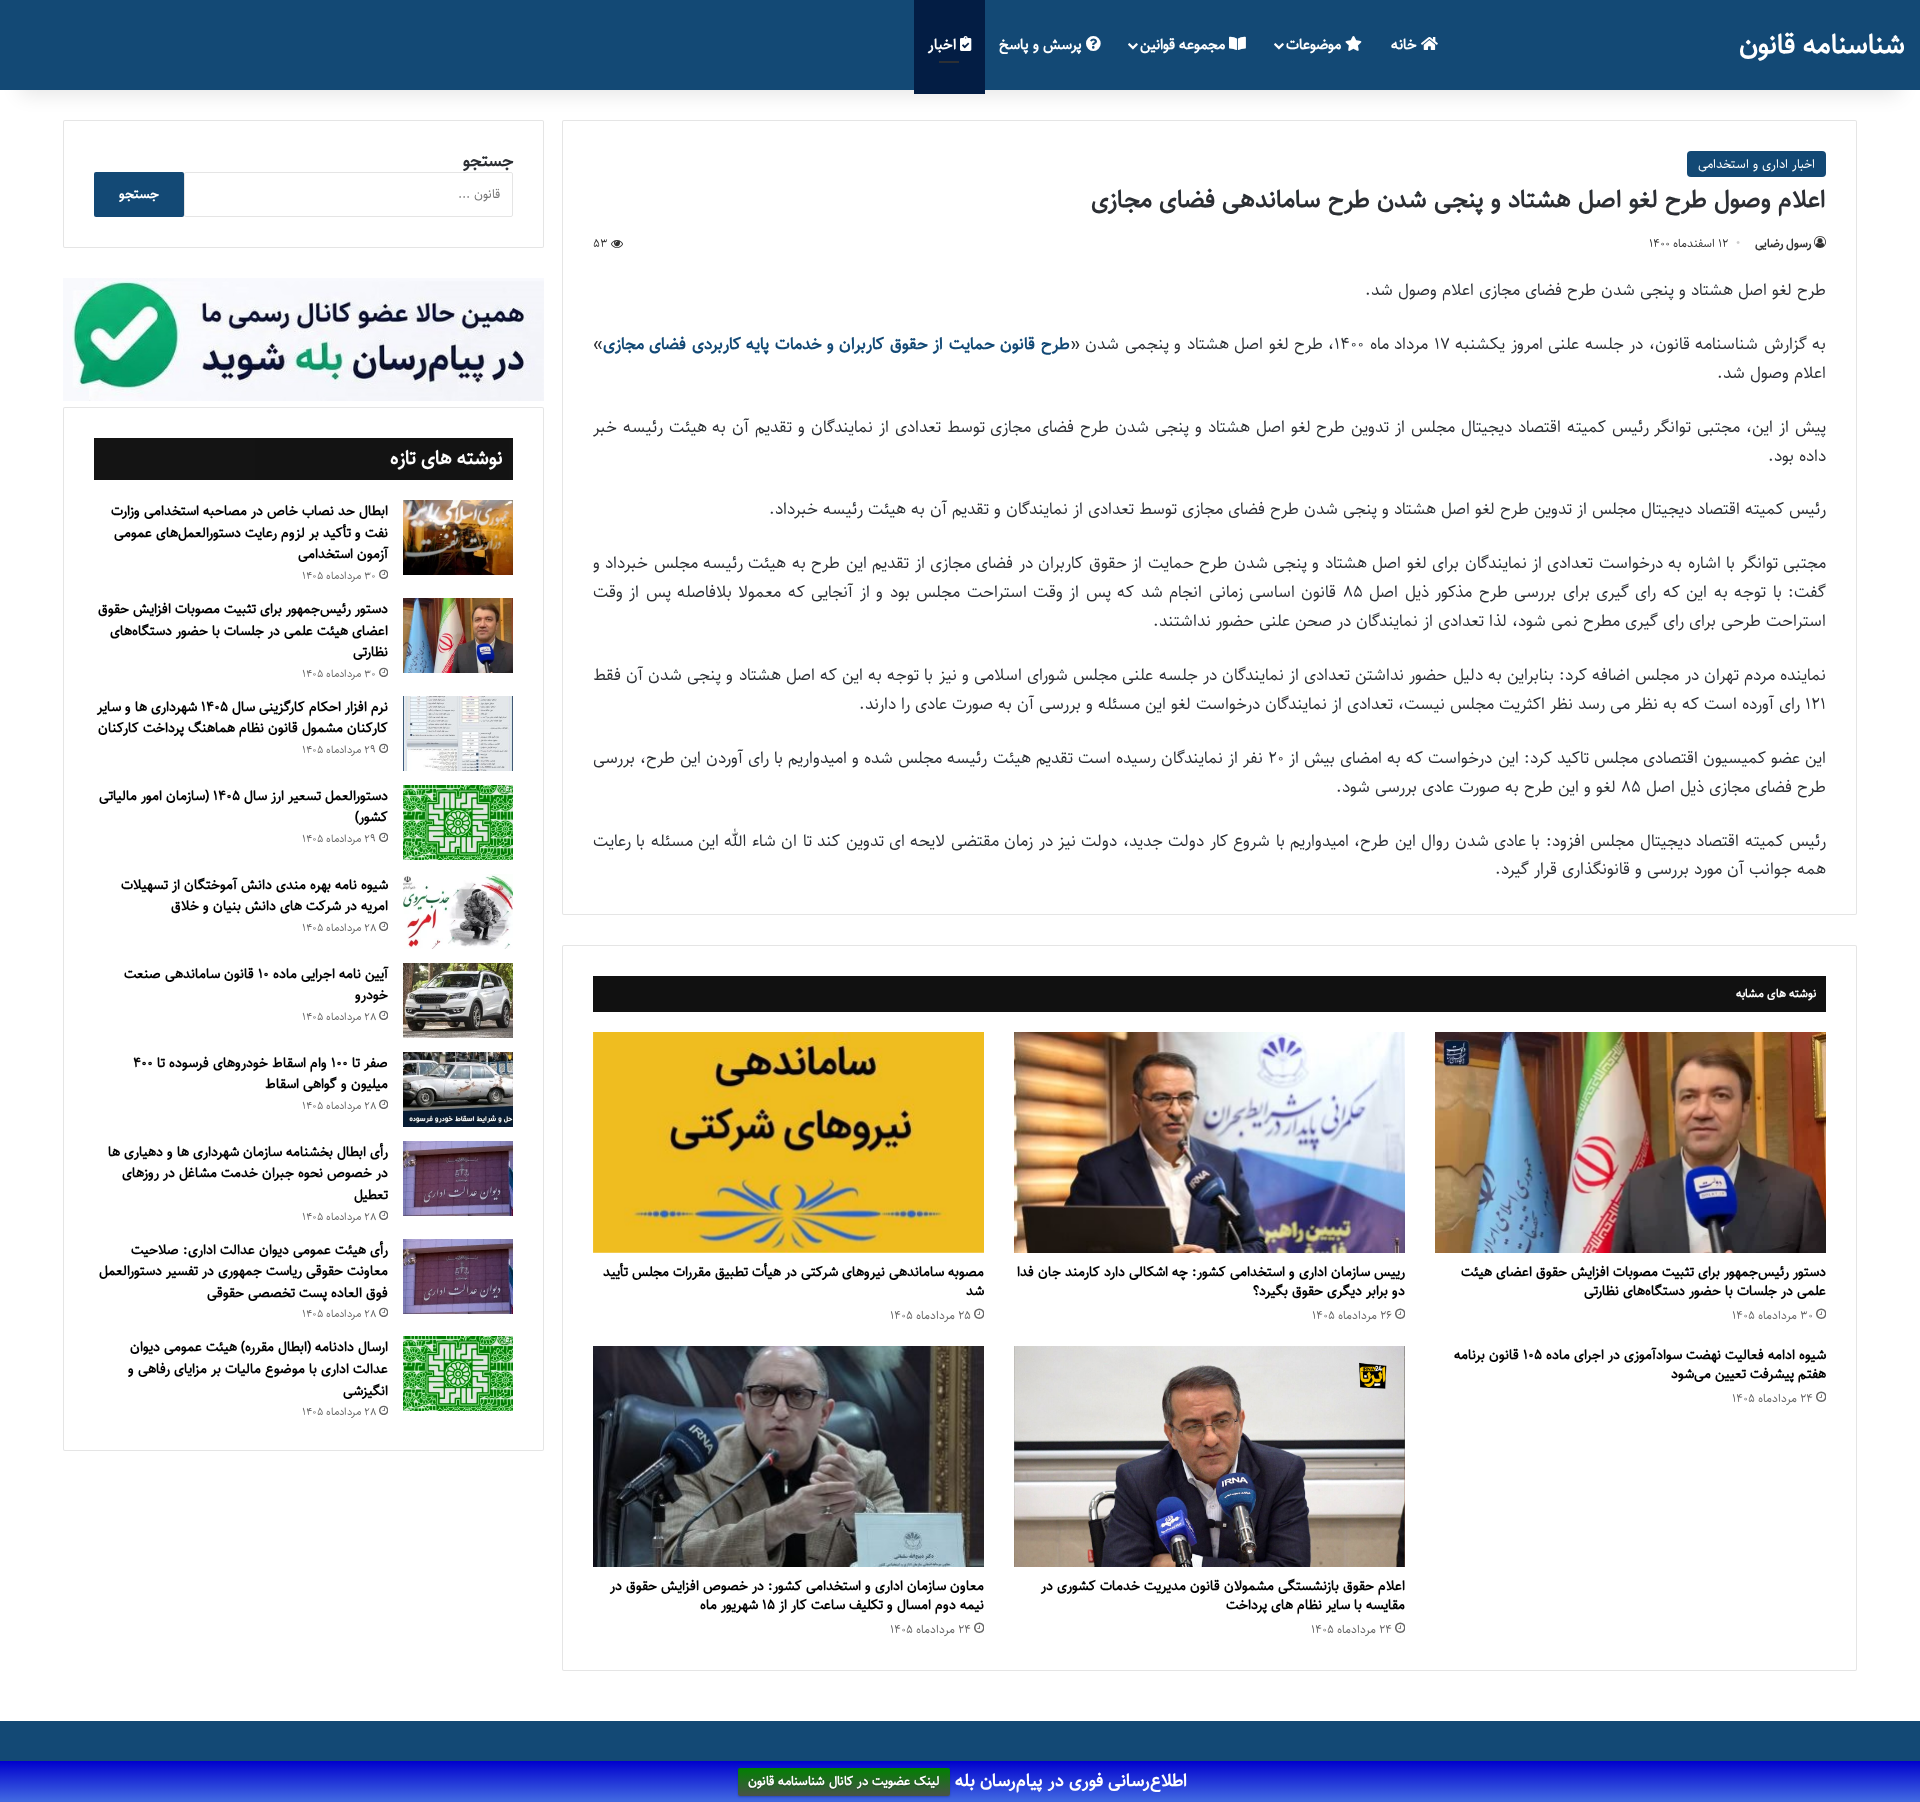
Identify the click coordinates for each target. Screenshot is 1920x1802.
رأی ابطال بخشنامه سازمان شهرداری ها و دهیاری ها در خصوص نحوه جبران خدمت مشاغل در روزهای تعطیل (248, 1173)
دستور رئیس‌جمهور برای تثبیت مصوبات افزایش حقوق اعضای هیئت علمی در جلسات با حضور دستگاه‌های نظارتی (1643, 1281)
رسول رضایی (1783, 243)
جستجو (488, 161)
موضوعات (1315, 44)
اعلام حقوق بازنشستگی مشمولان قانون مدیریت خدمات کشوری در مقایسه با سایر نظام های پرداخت (1223, 1595)
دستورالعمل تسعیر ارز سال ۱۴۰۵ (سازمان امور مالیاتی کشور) (243, 807)
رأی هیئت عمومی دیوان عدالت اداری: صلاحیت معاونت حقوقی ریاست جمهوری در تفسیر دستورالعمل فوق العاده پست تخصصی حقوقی (243, 1271)
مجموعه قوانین (1184, 44)
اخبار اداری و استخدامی (1756, 164)
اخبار (944, 44)
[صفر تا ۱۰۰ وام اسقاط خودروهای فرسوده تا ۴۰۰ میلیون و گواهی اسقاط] (458, 1089)
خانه (1406, 44)
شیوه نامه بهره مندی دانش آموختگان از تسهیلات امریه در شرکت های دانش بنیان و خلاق (254, 896)
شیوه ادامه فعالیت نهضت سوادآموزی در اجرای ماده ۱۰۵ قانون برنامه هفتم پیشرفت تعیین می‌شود (1640, 1364)
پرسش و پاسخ (1042, 44)
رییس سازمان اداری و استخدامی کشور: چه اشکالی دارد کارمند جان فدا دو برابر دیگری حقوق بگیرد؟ (1211, 1281)
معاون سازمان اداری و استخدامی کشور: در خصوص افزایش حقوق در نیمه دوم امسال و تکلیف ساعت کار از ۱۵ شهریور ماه (797, 1595)
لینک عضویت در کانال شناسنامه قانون (844, 1782)
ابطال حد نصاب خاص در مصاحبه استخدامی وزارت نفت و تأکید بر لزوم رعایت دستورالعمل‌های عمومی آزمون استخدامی (249, 532)
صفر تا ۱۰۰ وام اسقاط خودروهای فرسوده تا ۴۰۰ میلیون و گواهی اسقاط (260, 1074)
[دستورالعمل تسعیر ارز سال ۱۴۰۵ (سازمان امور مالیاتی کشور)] (458, 822)
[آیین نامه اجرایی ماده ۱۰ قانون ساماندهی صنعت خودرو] (458, 1000)
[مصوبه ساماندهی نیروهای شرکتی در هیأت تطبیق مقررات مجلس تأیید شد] (788, 1142)
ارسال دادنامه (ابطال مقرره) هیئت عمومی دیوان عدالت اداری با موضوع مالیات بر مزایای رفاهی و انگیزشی (258, 1368)
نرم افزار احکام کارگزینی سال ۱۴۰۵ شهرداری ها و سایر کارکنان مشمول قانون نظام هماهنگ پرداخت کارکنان (242, 718)
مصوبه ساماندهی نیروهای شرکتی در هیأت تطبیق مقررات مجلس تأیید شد (793, 1281)
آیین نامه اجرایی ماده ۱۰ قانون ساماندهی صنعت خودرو (256, 985)
